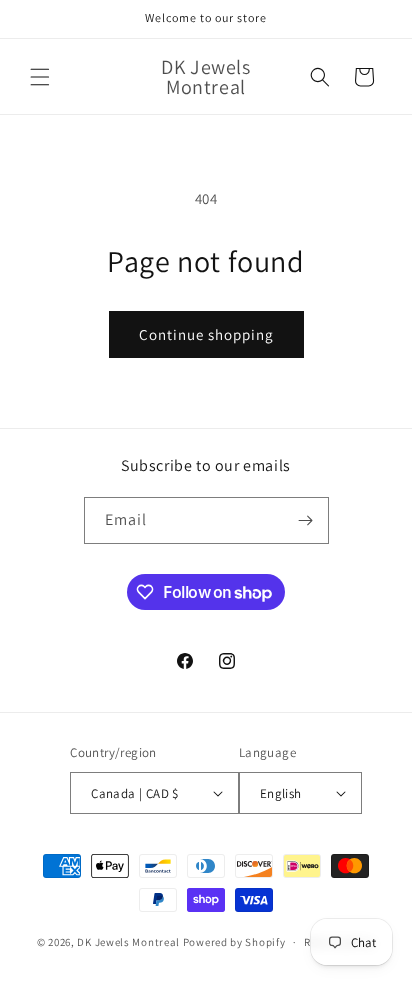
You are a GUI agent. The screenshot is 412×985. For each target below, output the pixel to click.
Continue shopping (206, 334)
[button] (40, 77)
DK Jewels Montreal (128, 942)
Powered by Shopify (234, 942)
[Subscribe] (306, 520)
